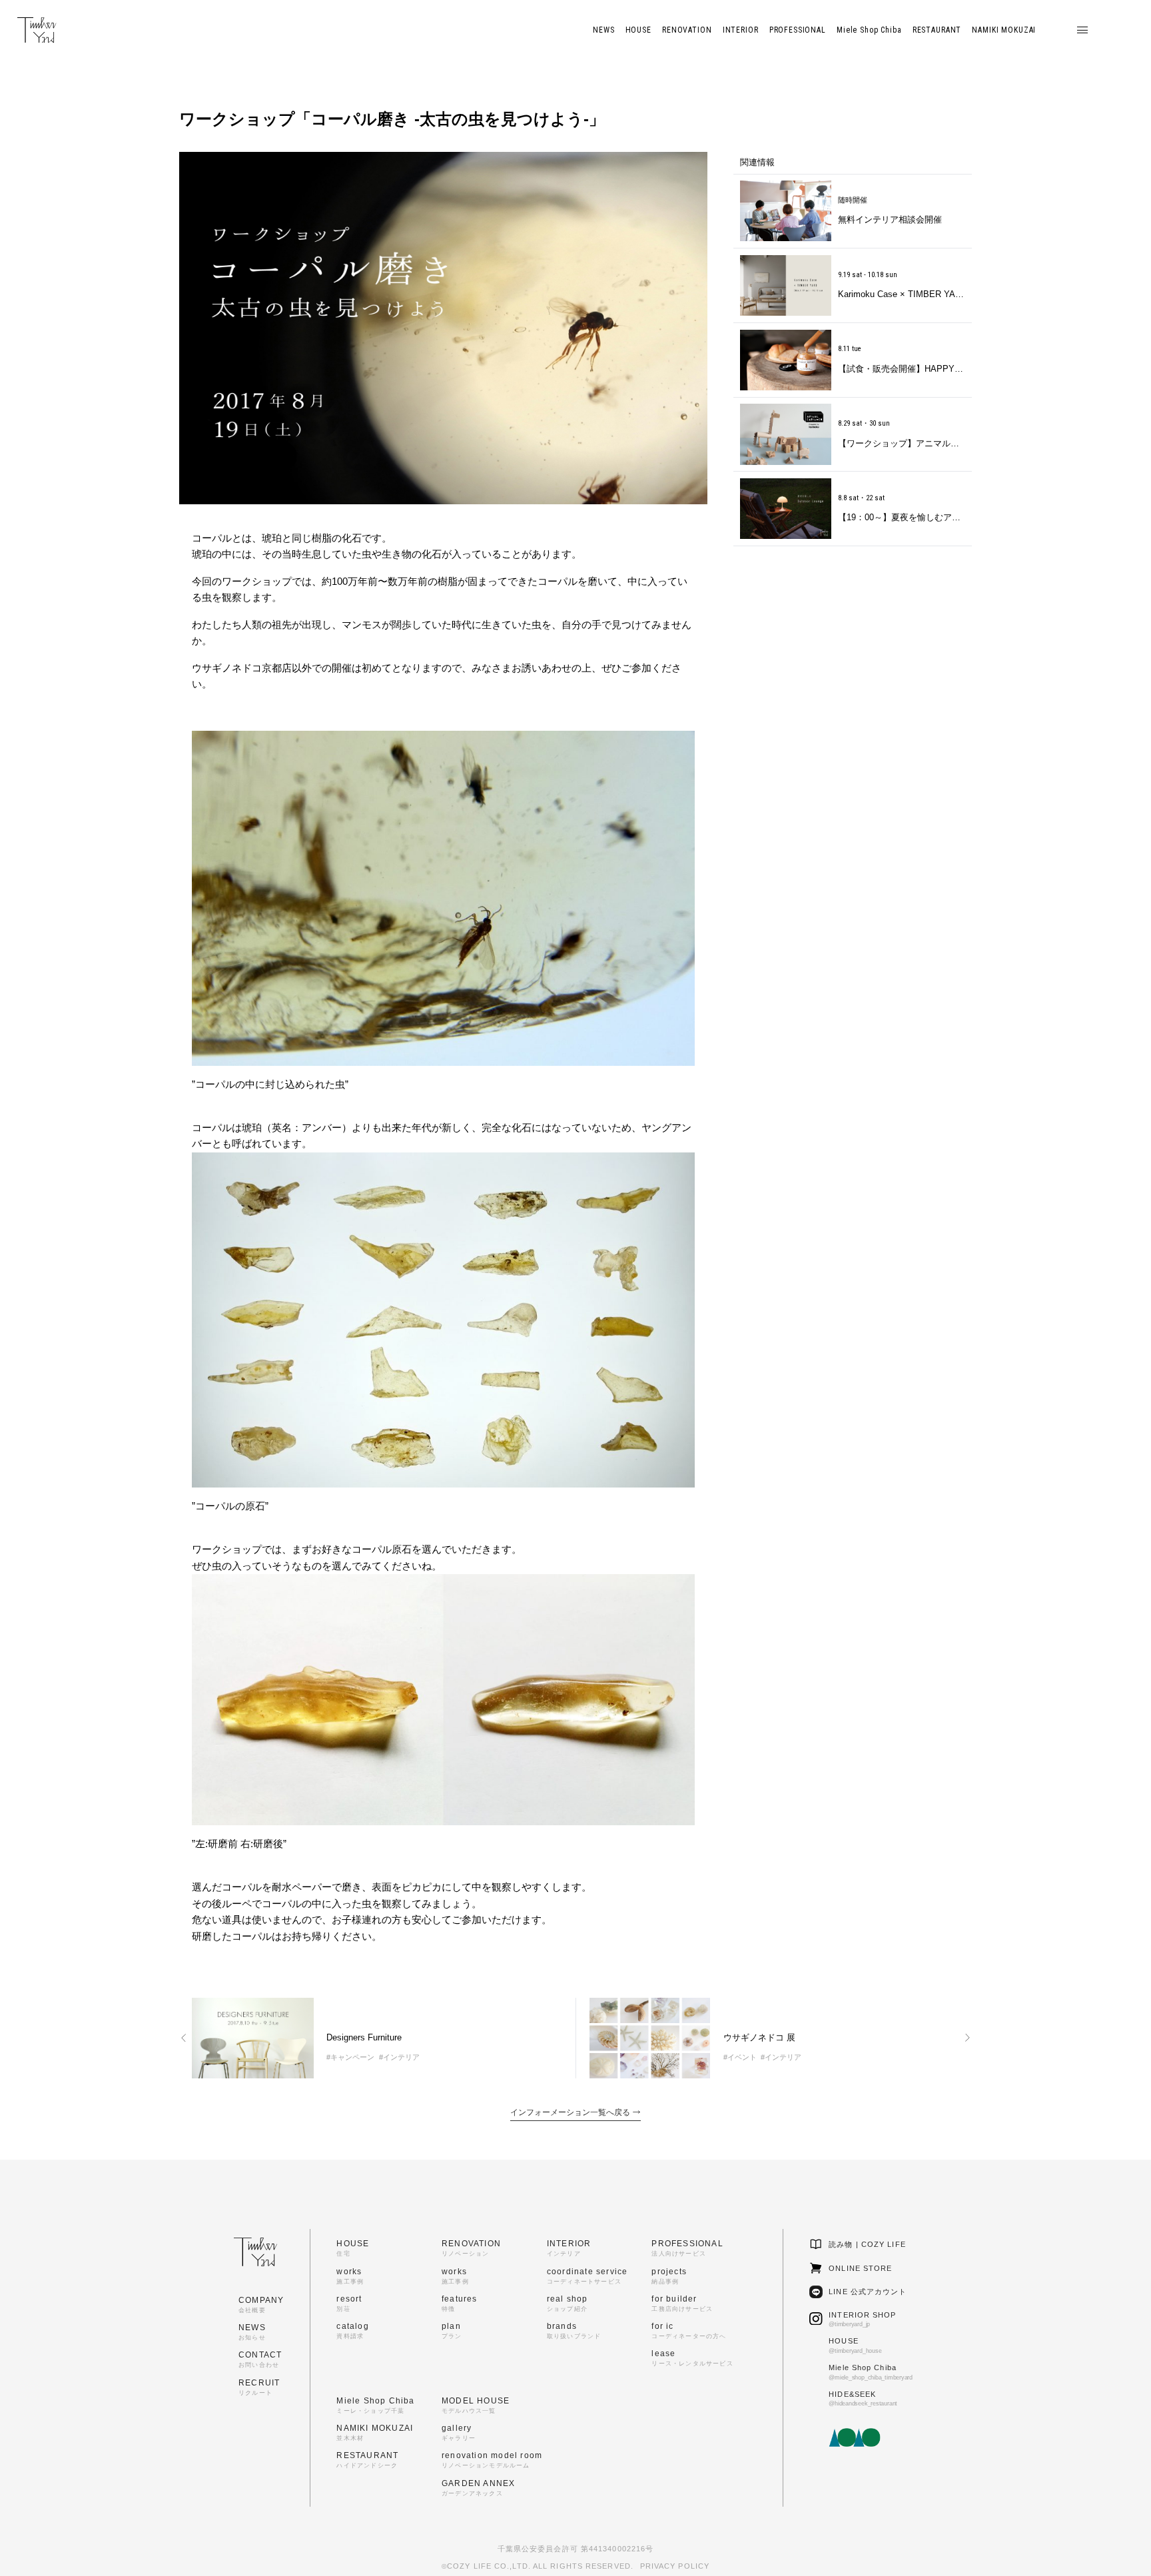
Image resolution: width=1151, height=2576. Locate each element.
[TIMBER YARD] (37, 30)
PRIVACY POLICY (675, 2566)
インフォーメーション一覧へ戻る (571, 2112)
